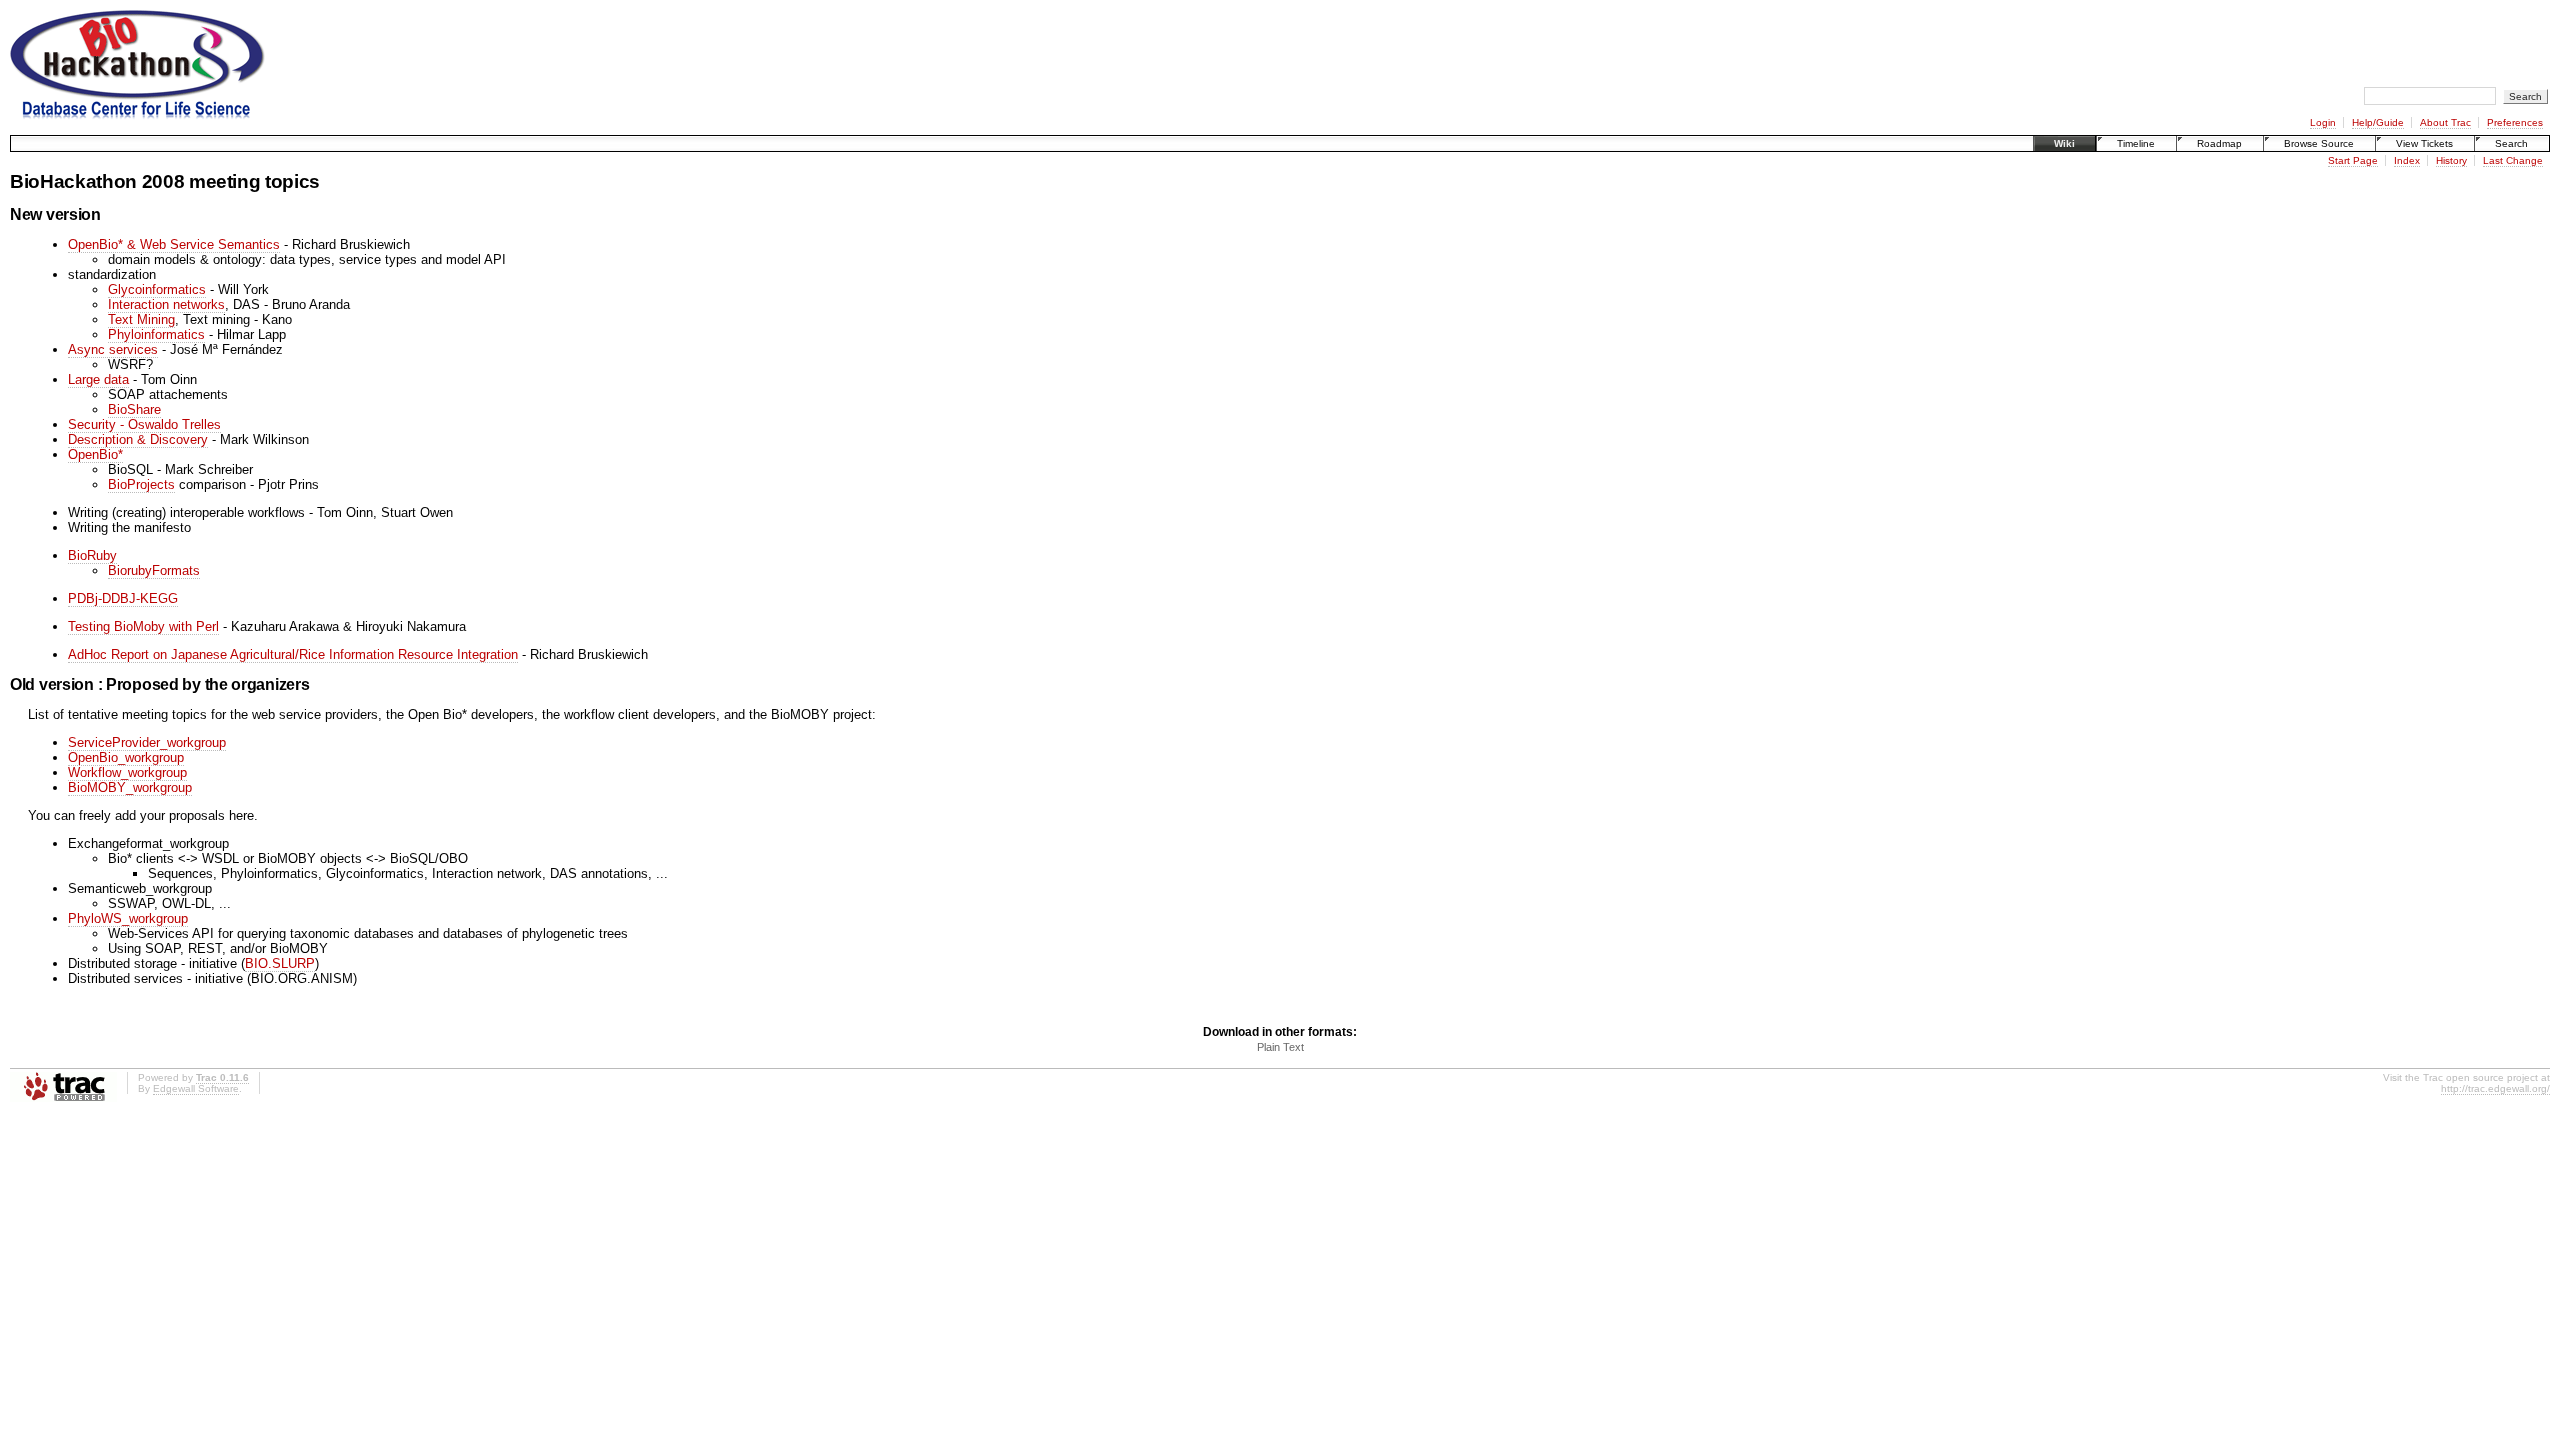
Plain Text (1280, 1047)
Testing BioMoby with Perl (143, 626)
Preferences (2515, 122)
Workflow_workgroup (127, 772)
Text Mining (141, 319)
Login (2323, 122)
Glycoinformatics (157, 289)
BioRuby (92, 555)
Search (2511, 143)
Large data (98, 379)
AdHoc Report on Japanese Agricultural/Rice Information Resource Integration (293, 654)
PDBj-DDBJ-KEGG (123, 598)
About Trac (2445, 122)
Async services (113, 349)
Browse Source (2319, 143)
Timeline (2136, 143)
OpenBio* (95, 454)
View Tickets (2424, 143)
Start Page (2353, 160)
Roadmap (2219, 143)
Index (2407, 160)
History (2451, 160)
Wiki (2064, 143)
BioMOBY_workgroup (130, 787)
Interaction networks (166, 304)
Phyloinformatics (156, 334)
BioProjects (141, 484)
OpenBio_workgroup (126, 757)
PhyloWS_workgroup (128, 918)
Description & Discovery (138, 439)
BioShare (134, 409)
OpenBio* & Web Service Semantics (174, 244)
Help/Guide (2378, 122)
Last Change (2513, 160)
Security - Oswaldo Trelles (144, 424)
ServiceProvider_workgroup (147, 742)
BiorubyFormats (154, 570)
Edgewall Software (196, 1088)
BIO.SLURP (280, 963)
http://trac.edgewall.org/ (2495, 1088)
